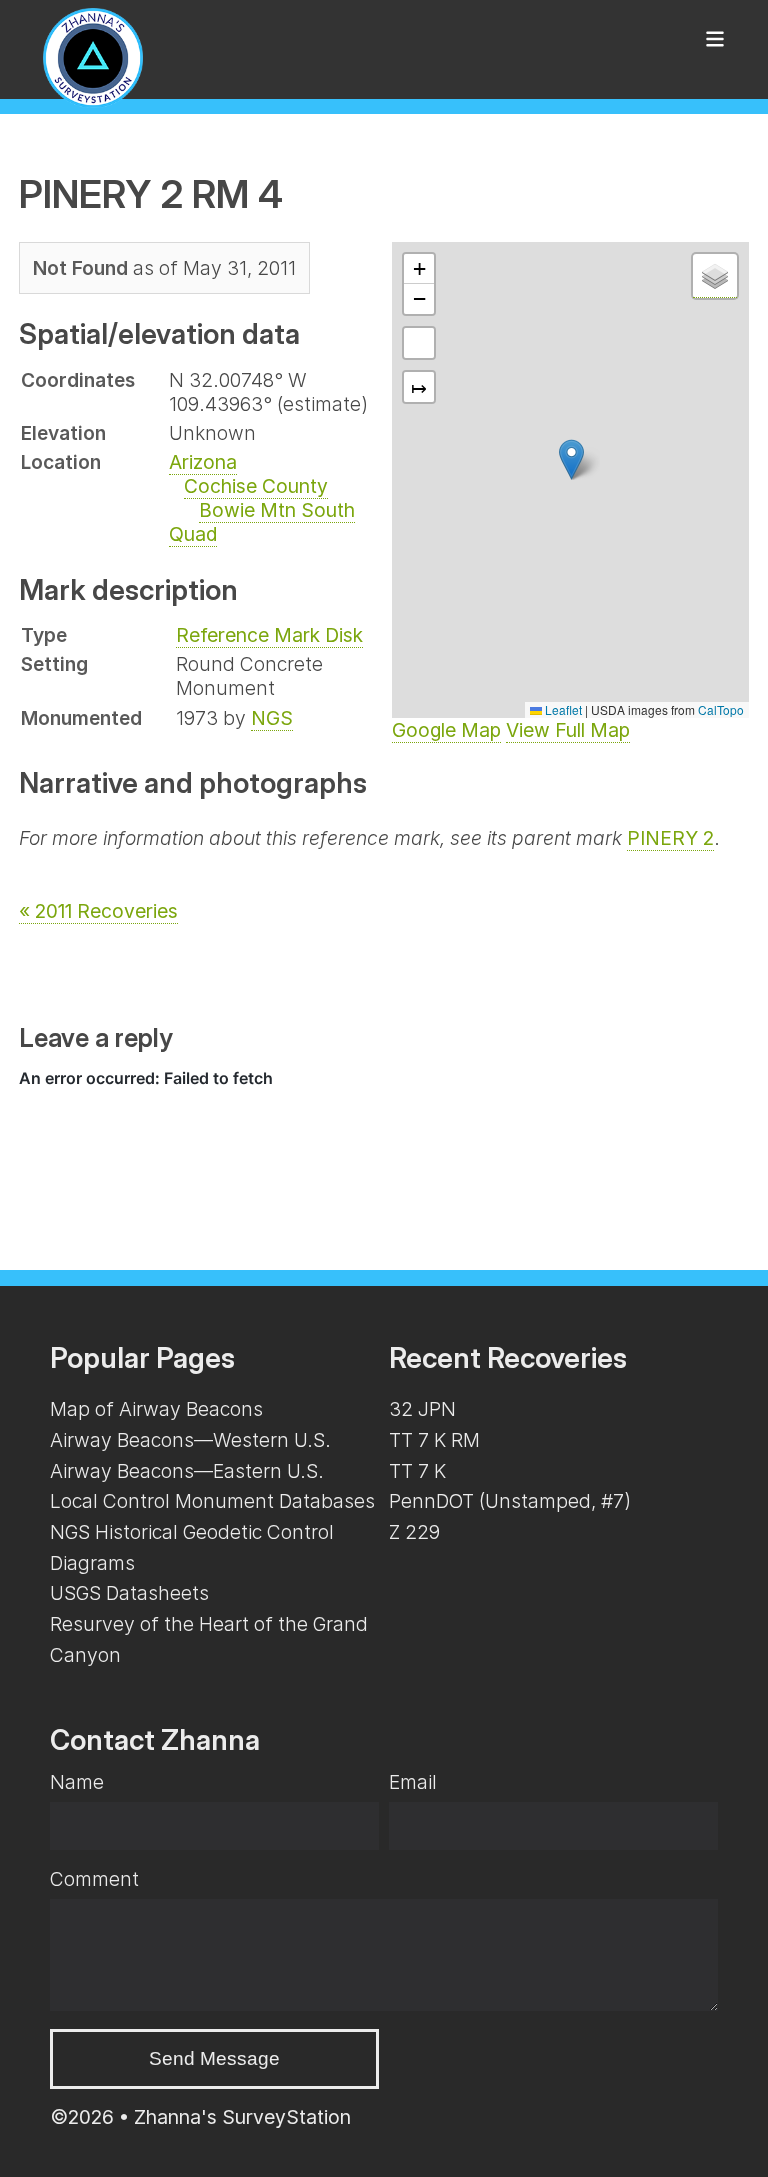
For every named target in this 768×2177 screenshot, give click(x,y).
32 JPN (422, 1409)
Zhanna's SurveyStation (242, 2117)
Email (413, 1782)
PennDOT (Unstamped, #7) (510, 1501)
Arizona (203, 462)
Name (77, 1782)
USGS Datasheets (129, 1593)
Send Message (214, 2058)
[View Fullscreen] (419, 343)
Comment (94, 1879)
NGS (272, 718)
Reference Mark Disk (269, 635)
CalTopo (721, 709)
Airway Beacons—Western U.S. (190, 1440)
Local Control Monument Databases (212, 1501)
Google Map (446, 730)
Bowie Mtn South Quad (262, 522)
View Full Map (568, 730)
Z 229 (414, 1532)
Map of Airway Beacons (156, 1409)
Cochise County (256, 486)
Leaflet (562, 709)
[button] (571, 459)
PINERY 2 (670, 838)
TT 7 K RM (434, 1440)
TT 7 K (417, 1471)
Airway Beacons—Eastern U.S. (187, 1471)
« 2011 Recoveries (98, 911)
